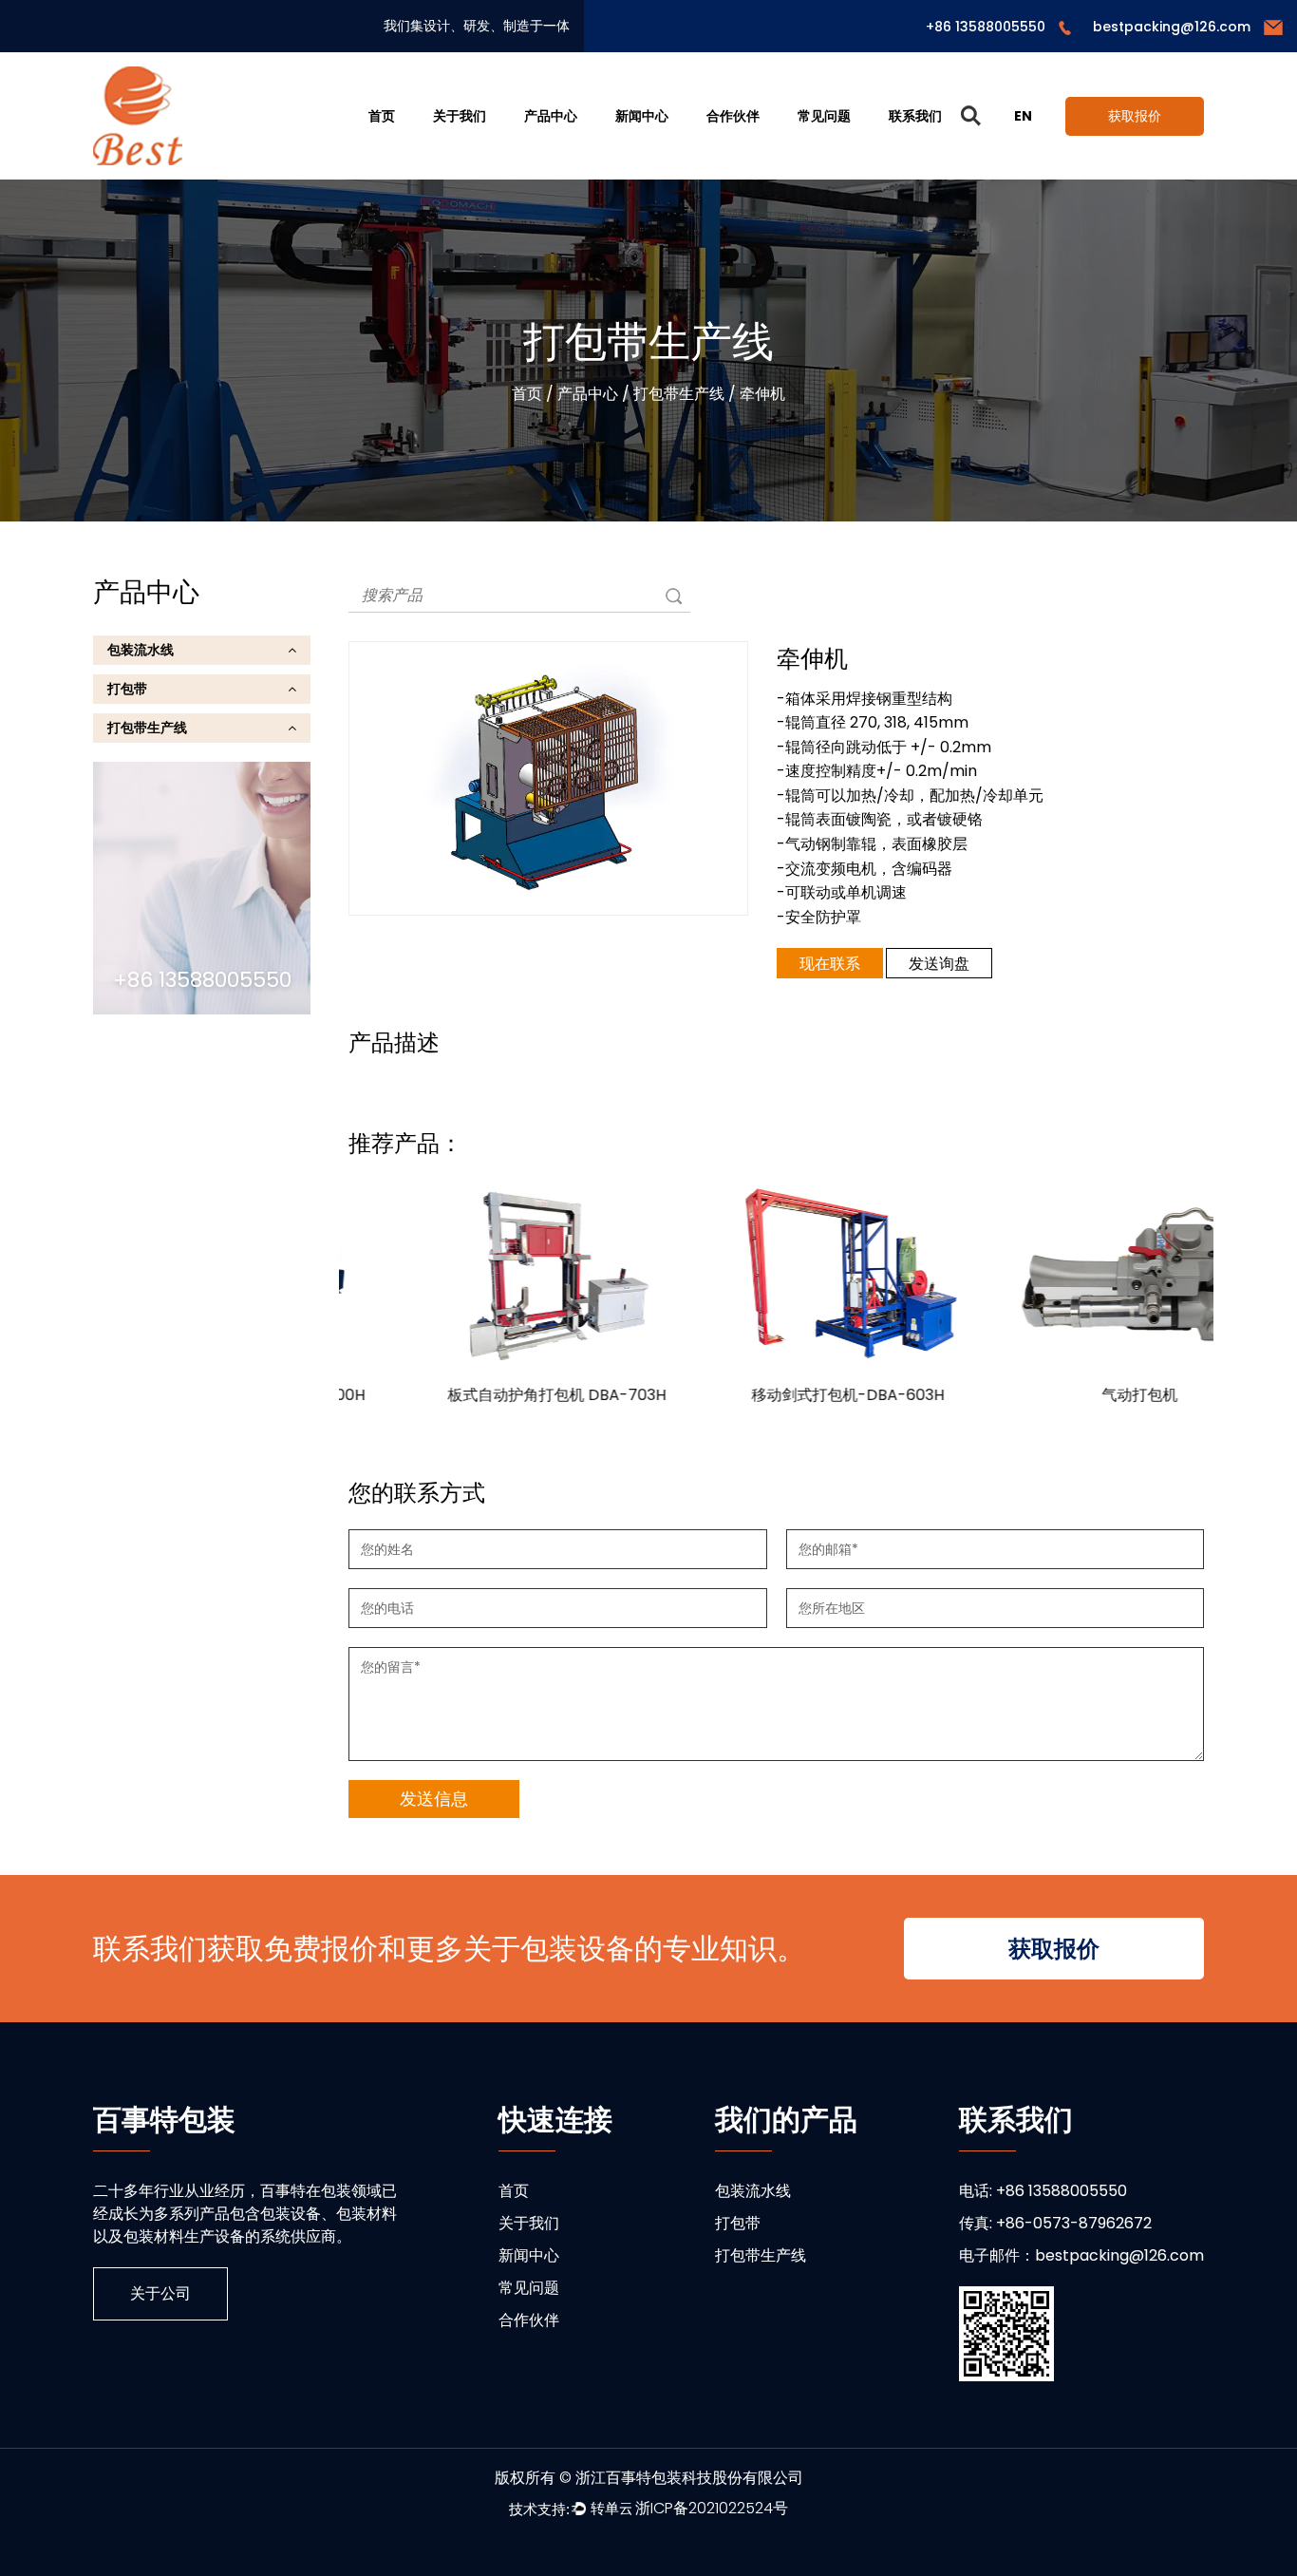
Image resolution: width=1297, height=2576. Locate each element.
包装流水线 (141, 650)
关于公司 (160, 2293)
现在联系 (830, 964)
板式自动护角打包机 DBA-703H (485, 1395)
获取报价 (1135, 116)
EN (1023, 116)
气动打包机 (1068, 1395)
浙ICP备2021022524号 (712, 2508)
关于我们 (460, 116)
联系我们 (915, 116)
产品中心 (551, 116)
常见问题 (824, 116)
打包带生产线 (679, 394)
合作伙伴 (733, 116)
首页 (382, 116)
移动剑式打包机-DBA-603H (776, 1395)
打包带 (127, 689)
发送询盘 (939, 964)
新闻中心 (642, 116)
